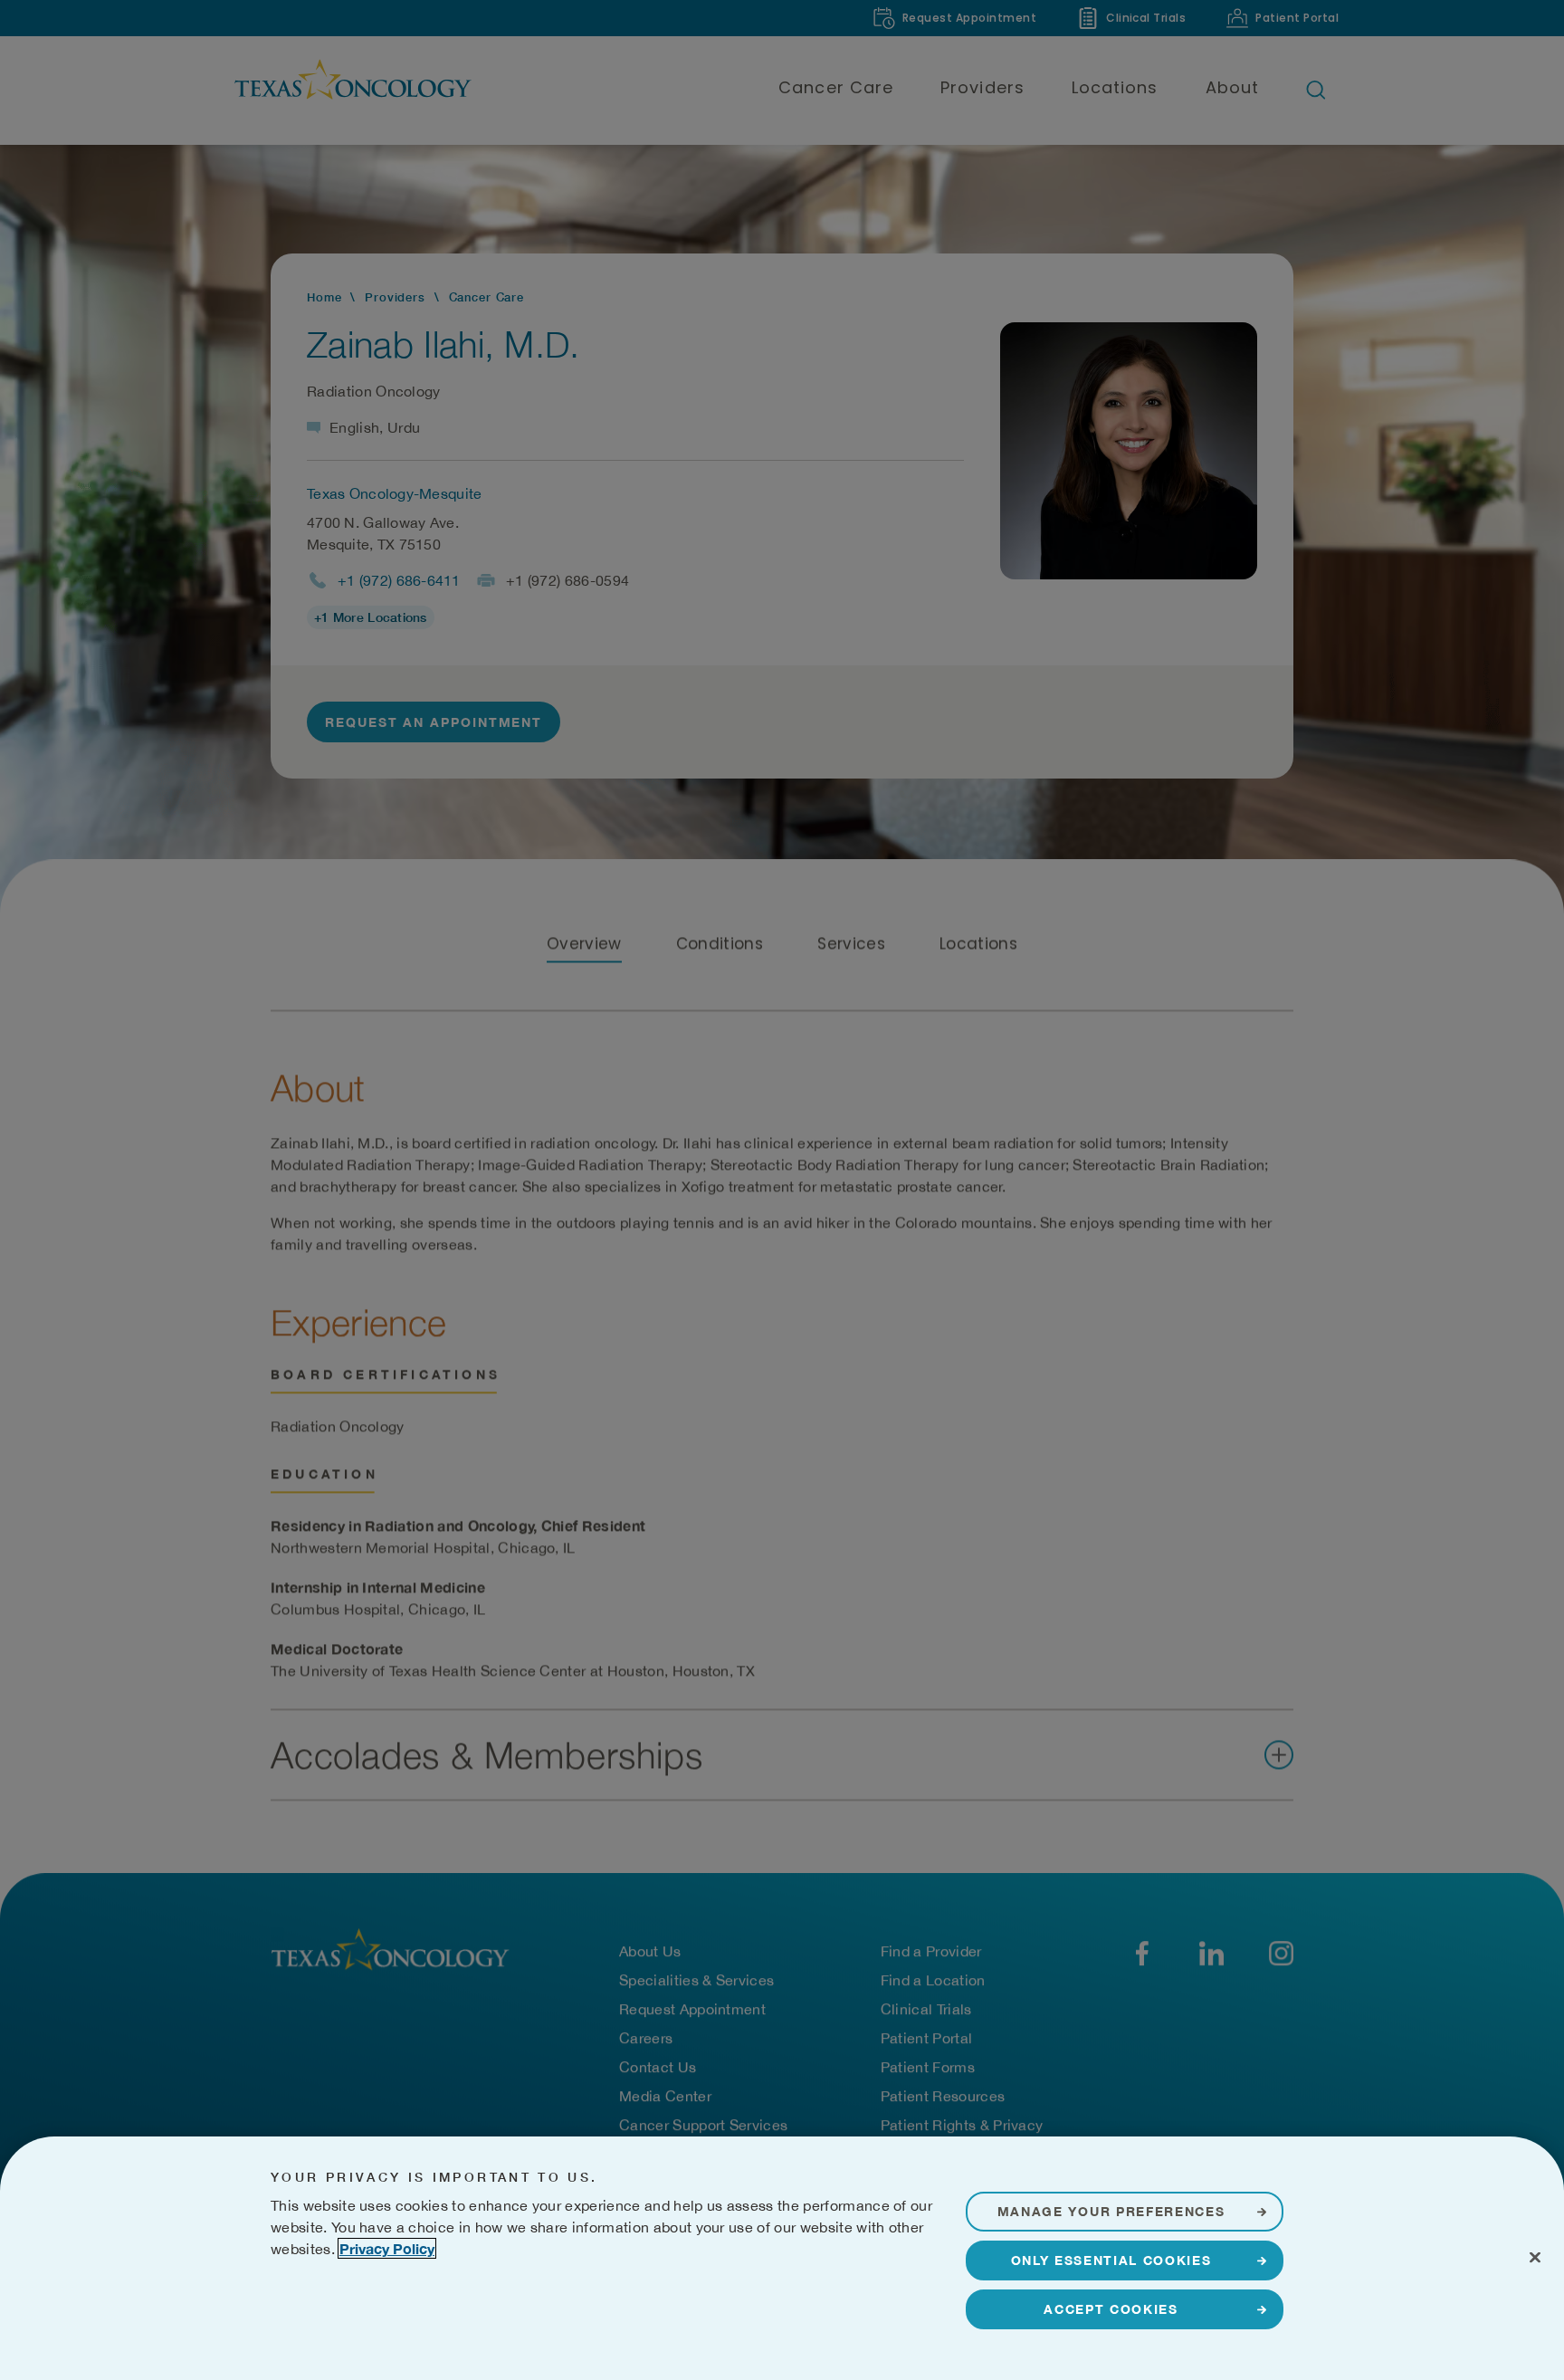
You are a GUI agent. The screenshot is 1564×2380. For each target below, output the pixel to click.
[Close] (1535, 2257)
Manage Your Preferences (1111, 2211)
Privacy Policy (387, 2248)
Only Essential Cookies (1111, 2260)
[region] (782, 2258)
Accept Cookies (1111, 2309)
